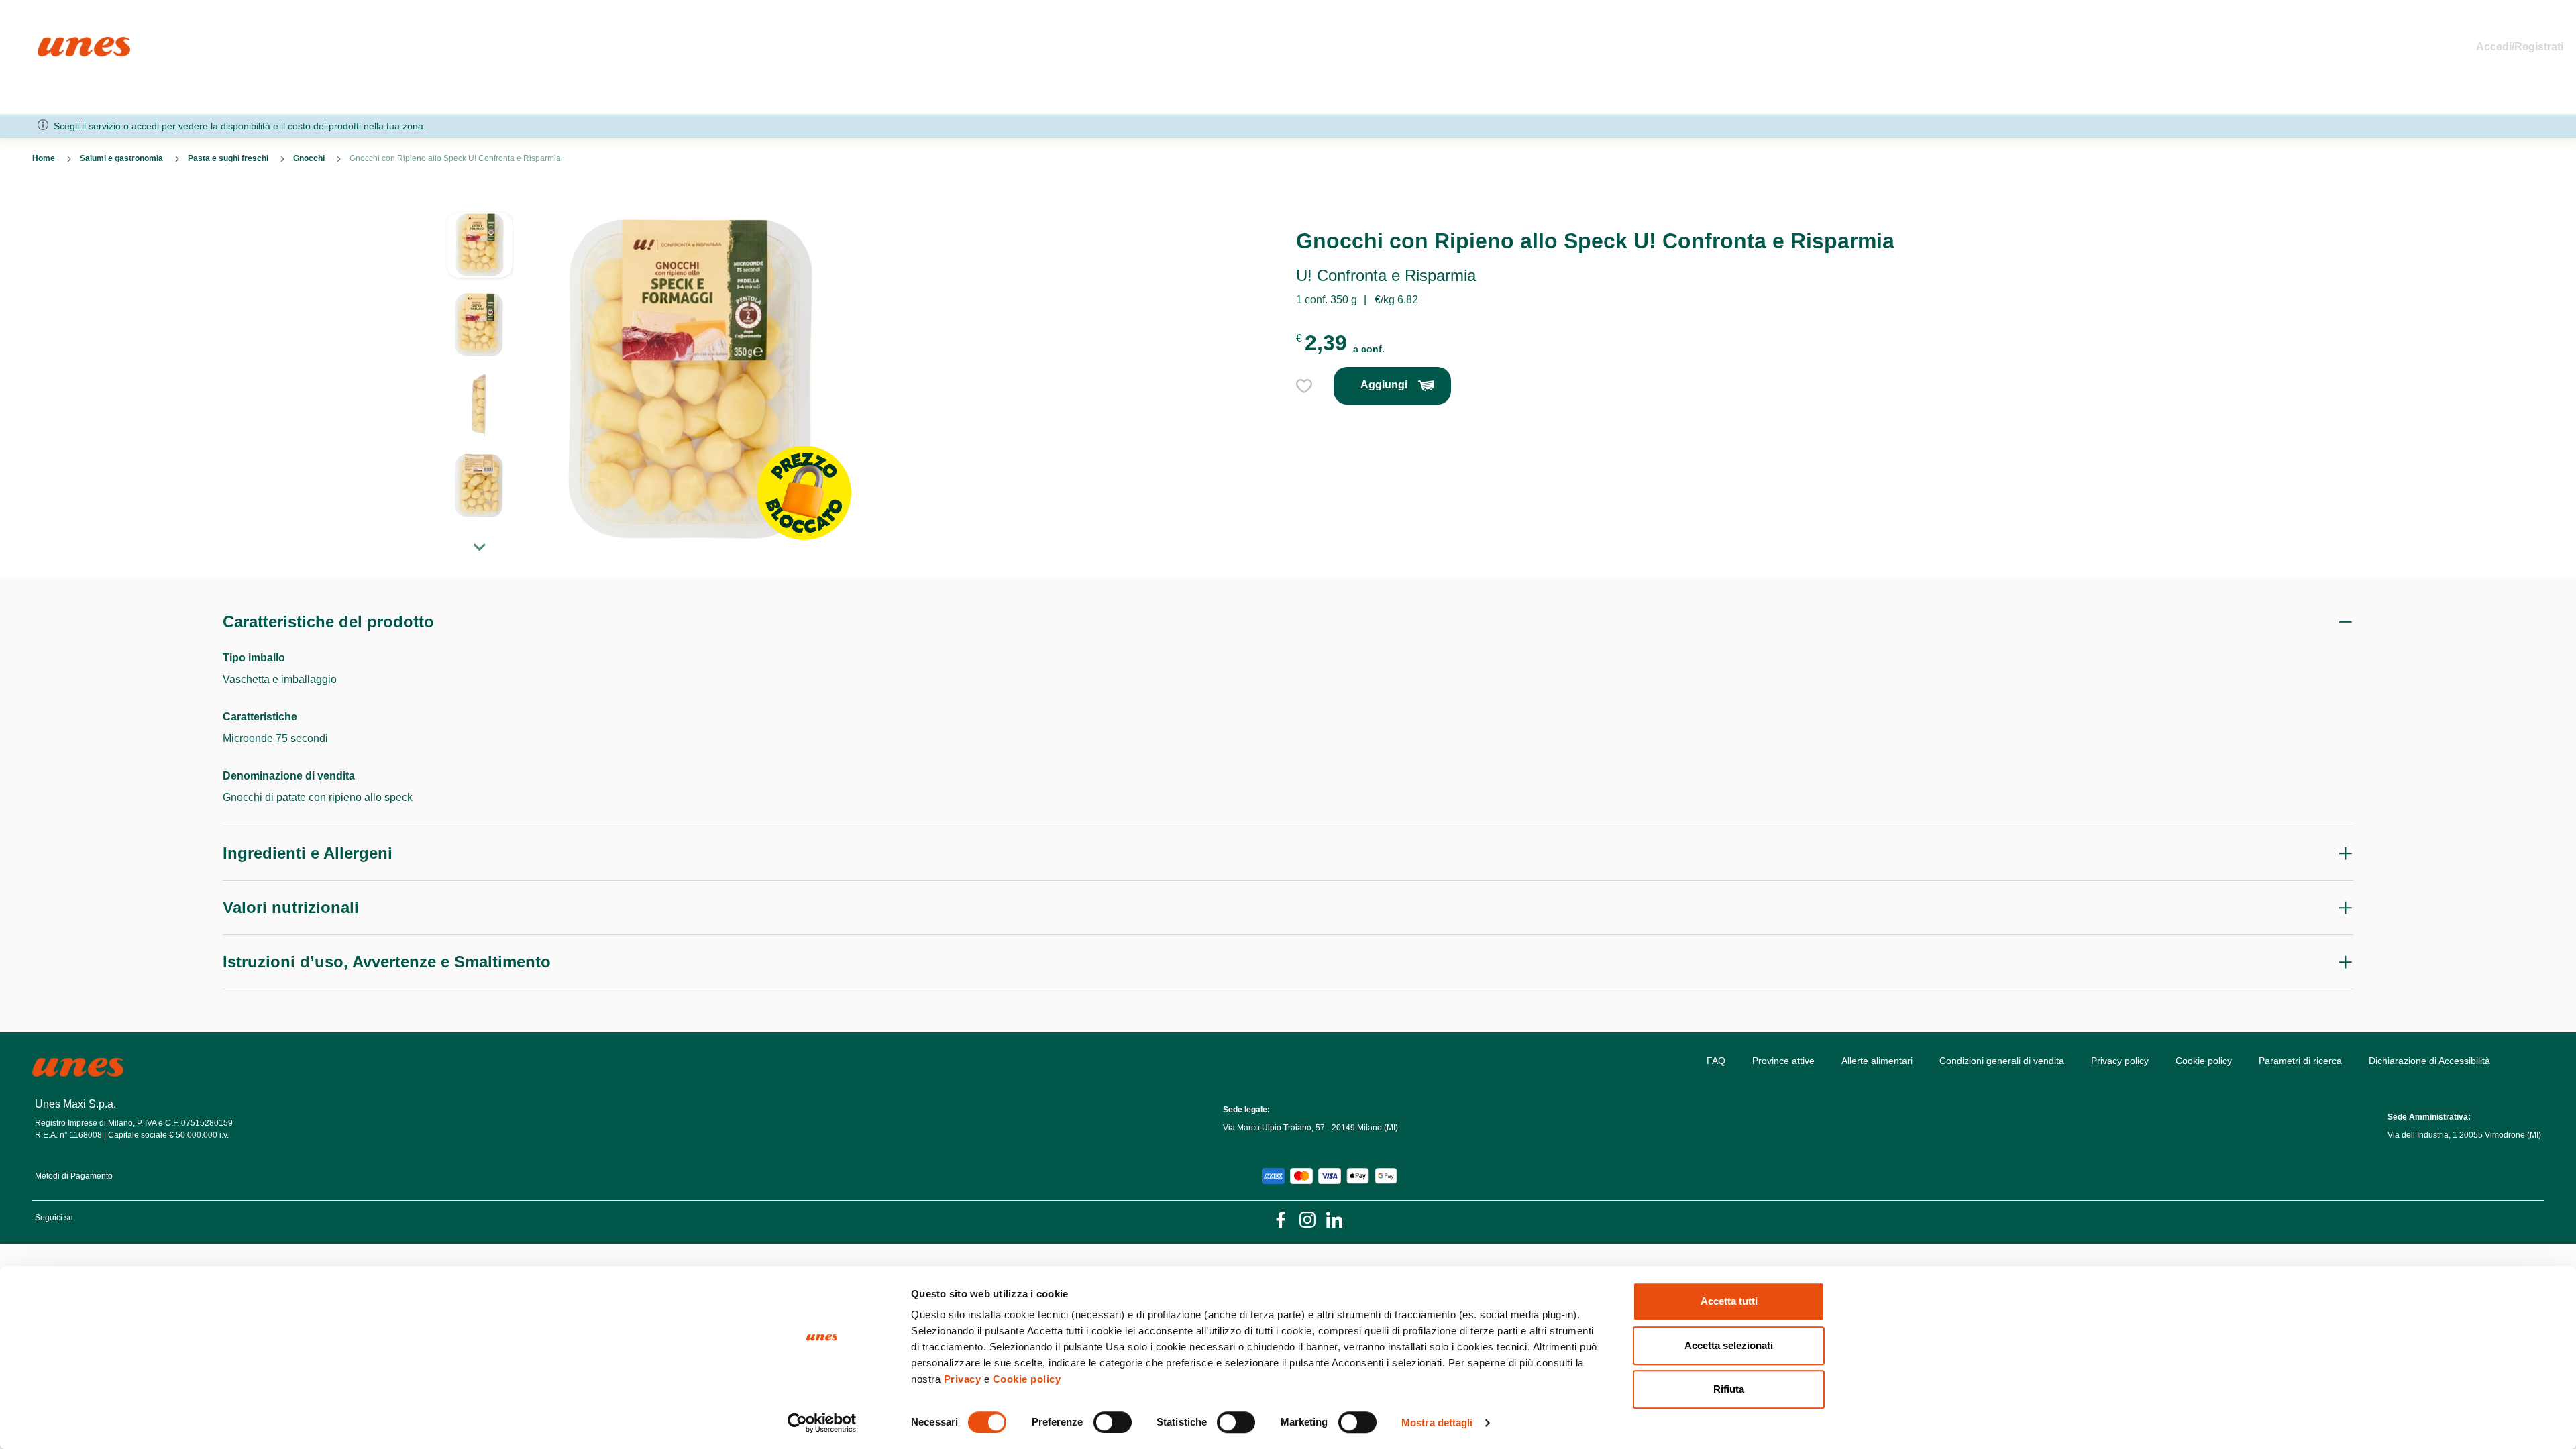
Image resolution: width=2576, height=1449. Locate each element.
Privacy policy (2120, 1061)
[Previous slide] (480, 201)
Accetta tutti (1729, 1301)
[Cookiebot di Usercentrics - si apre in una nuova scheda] (822, 1423)
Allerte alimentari (1877, 1061)
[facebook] (1281, 1219)
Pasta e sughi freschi (228, 158)
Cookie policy (1027, 1379)
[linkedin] (1334, 1219)
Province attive (1783, 1061)
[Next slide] (480, 547)
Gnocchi (309, 158)
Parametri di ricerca (2300, 1061)
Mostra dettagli (1437, 1423)
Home (52, 43)
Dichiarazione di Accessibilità (2429, 1061)
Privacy (963, 1379)
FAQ (1716, 1061)
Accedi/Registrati (2520, 47)
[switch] (1113, 1422)
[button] (480, 252)
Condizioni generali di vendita (2002, 1061)
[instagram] (1307, 1219)
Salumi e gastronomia (121, 158)
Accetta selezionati (1729, 1345)
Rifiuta (1729, 1389)
